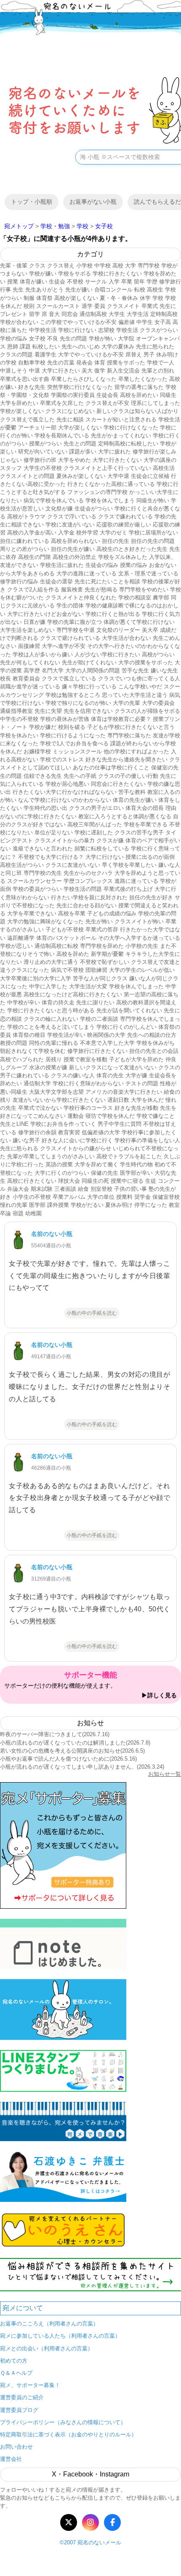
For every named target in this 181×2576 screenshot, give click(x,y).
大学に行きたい (61, 371)
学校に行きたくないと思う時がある (51, 1010)
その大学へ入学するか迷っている (139, 938)
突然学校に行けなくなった (80, 387)
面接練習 (29, 646)
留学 (35, 314)
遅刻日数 (118, 1100)
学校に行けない (77, 330)
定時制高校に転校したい (128, 444)
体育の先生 (110, 1075)
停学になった (151, 1205)
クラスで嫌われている (125, 517)
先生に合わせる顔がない (87, 905)
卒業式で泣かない (40, 1108)
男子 (149, 355)
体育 (100, 363)
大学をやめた (75, 460)
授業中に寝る (127, 1181)
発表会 (84, 363)
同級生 (168, 395)
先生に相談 (70, 419)
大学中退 (118, 476)
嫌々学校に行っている (89, 686)
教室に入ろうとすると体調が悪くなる (125, 816)
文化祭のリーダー (118, 630)
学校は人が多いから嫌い (43, 654)
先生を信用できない (88, 711)
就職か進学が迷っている (30, 686)
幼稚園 (33, 1213)
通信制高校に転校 (56, 946)
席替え (134, 355)
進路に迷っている (136, 881)
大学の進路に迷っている (87, 573)
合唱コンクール (113, 290)
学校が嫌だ (43, 727)
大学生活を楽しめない (27, 630)
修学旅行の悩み (19, 581)
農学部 (161, 597)
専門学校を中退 (76, 630)
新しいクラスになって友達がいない (113, 1067)
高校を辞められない (76, 541)
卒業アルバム (69, 1197)
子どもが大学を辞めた (136, 1059)
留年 (139, 282)
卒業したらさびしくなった (84, 379)
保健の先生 (105, 1173)
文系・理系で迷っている (148, 573)
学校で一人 (161, 363)
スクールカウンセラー (35, 881)
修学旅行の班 (40, 460)
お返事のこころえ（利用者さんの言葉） (49, 2324)
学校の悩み (14, 339)
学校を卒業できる (146, 824)
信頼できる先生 (43, 776)
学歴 (152, 282)
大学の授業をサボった (146, 662)
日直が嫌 (35, 622)
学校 (158, 298)
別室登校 (101, 1189)
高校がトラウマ (26, 517)
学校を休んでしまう (110, 500)
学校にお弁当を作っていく (63, 1124)
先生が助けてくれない (89, 662)
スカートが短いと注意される (121, 419)
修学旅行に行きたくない (97, 1051)
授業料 (124, 1197)
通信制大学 (37, 1083)
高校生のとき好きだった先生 (132, 549)
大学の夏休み (118, 347)
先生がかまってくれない (121, 436)
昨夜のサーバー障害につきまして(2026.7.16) (55, 1734)
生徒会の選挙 (56, 581)
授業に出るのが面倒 (150, 857)
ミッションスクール (78, 751)
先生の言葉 (61, 363)
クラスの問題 (16, 355)
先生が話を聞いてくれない (129, 1010)
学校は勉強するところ (73, 695)
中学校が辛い (24, 1002)
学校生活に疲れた (62, 565)
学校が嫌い (43, 274)
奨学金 (142, 1197)
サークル (96, 282)
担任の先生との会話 (154, 1051)
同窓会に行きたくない (118, 784)
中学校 (102, 266)
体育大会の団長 (145, 808)
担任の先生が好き (151, 897)
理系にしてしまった (156, 403)
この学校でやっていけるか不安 (78, 322)
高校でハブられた (22, 1059)
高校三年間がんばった (95, 824)
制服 (29, 298)
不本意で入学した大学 (107, 1043)
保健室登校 (166, 1197)
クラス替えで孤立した (27, 419)
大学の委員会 (158, 703)
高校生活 (164, 468)
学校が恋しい (16, 946)
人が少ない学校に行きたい (107, 654)
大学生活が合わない (126, 638)
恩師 (13, 347)
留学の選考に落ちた (139, 387)
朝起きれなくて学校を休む (33, 1051)
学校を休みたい (19, 735)
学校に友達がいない (70, 525)
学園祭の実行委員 (73, 395)
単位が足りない (54, 832)
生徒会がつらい (94, 508)
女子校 (37, 339)
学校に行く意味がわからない (88, 1083)
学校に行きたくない (117, 274)
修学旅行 (170, 282)
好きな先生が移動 (136, 1108)
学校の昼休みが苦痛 (65, 719)
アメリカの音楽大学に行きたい (124, 1092)
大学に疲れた (114, 452)
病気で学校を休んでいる (54, 500)
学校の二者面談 (99, 1019)
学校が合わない (19, 322)
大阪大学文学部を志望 (56, 1092)
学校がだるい (87, 1205)
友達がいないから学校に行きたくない (59, 1100)
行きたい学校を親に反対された (89, 897)
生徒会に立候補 (150, 476)
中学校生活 (43, 330)
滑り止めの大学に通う (51, 962)
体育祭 (44, 298)
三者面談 (65, 1189)
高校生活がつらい (22, 865)
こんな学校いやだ (140, 686)
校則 (29, 306)
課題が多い (83, 452)
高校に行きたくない (32, 1181)
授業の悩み (134, 565)
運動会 (76, 1116)
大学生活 (138, 314)
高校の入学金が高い (32, 533)
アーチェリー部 (37, 428)
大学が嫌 (136, 1075)
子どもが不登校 (65, 929)
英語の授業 (59, 1164)
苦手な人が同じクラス (100, 978)
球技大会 (69, 1181)
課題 (25, 347)
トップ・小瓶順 (32, 202)
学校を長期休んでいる (62, 436)
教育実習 (69, 1132)
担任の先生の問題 (153, 541)
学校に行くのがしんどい (126, 1027)
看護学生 (45, 355)
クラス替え (61, 266)
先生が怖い (99, 921)
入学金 (66, 533)
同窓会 (70, 314)
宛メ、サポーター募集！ (30, 2385)
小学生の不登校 (32, 1197)
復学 (100, 371)
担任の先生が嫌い (73, 549)
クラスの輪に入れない (51, 1019)
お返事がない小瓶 (93, 202)
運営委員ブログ (19, 2410)
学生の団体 (70, 606)
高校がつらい (158, 654)
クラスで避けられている (70, 638)
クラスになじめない (70, 411)
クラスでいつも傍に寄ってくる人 (139, 678)
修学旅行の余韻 (37, 1132)
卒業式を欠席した (62, 403)
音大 (54, 314)
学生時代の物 (136, 1164)
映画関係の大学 (106, 1035)
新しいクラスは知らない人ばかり (137, 411)
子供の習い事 (130, 1189)
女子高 (163, 322)
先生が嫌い (79, 290)
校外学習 (87, 533)
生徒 (151, 1181)
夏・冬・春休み (119, 298)
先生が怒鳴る (101, 589)
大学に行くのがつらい (62, 1173)
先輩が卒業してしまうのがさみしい (51, 1156)
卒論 (5, 1213)
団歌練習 (96, 970)
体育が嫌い (33, 282)
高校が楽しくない (76, 298)
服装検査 (72, 589)
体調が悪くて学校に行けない (139, 622)
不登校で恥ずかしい (105, 962)
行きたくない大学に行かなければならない (65, 792)
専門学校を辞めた (102, 946)
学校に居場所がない (153, 533)
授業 (13, 282)
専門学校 (149, 266)
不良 (53, 339)
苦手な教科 (132, 792)
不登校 (75, 282)
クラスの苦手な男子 (139, 832)
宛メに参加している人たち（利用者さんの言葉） (60, 2336)
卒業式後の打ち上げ (128, 889)
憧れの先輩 (14, 1205)
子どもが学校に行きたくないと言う (131, 727)
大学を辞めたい (19, 403)
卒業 (127, 282)
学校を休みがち (156, 1043)
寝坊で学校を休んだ (110, 1116)
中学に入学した (48, 986)
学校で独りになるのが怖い (78, 703)
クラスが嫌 (110, 840)
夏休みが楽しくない (81, 476)
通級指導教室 (16, 711)
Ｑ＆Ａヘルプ (16, 2373)
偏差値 (126, 322)
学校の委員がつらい (37, 889)
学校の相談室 (135, 597)
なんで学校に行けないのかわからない (65, 800)
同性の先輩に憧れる (54, 1043)
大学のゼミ (113, 533)
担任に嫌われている (25, 541)
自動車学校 (32, 363)
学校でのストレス (62, 759)
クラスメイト (123, 306)
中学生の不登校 (19, 719)
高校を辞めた (73, 954)
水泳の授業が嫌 (48, 1067)
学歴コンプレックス (88, 881)
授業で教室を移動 (85, 1059)
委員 (100, 306)
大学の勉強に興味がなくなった (45, 921)
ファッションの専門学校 (97, 492)
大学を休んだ (147, 1100)
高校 (118, 266)
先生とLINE (14, 1124)
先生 (18, 290)
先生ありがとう (44, 290)
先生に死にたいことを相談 (107, 581)
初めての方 (14, 2361)
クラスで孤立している (69, 678)
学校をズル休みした (123, 557)
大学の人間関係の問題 (93, 670)
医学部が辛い (136, 1173)
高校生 (155, 290)
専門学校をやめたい (144, 589)
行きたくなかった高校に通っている (111, 484)
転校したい (46, 347)
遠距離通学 (21, 938)
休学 (145, 298)
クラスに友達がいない (73, 865)
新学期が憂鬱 (107, 954)
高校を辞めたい (139, 395)
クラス (37, 266)
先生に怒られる (19, 1148)
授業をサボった (126, 363)
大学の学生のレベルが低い (142, 970)
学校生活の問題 (83, 889)
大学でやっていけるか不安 (91, 355)
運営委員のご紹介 (22, 2397)
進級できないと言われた (43, 848)
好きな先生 (32, 387)
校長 (5, 678)
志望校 (106, 330)
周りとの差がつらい (25, 549)
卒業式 (150, 306)
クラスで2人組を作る (33, 589)
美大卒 (150, 630)
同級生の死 (95, 1181)
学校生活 (127, 330)
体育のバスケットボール (66, 938)
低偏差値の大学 (101, 1132)
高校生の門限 (35, 557)
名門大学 (53, 670)
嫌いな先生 (164, 670)
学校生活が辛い (66, 1035)
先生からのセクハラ (88, 873)
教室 (174, 1205)
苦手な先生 (135, 670)
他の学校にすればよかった (136, 751)
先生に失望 (48, 711)
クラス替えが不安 (107, 403)
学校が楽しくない (22, 411)
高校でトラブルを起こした (129, 1156)
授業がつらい (45, 444)
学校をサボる (75, 274)
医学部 (37, 1205)
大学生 (117, 314)
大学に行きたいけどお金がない (45, 614)
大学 (130, 266)
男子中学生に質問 (120, 1124)
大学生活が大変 (88, 986)
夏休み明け (119, 1205)
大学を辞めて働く (96, 1164)
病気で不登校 (67, 970)
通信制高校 (93, 314)
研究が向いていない (43, 452)
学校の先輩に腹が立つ (75, 622)
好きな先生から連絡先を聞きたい (126, 759)
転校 (140, 290)
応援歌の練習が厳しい (124, 525)
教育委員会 (26, 678)
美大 (87, 371)
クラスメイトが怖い (139, 921)
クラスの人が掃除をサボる (147, 711)
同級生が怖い (153, 500)
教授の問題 (14, 1043)
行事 (5, 290)
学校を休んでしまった (136, 986)
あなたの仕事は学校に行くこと (111, 767)
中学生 (145, 322)
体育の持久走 (58, 1002)
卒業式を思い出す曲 (25, 379)
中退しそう (14, 371)
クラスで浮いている (72, 517)
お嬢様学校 (37, 751)
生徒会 (57, 282)
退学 (87, 306)
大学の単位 (101, 1197)
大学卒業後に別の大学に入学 (36, 978)
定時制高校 (164, 314)
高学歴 (32, 670)
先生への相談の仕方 (152, 1035)
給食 (83, 1189)
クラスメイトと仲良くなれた (81, 597)
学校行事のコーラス (88, 1108)
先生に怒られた (155, 347)
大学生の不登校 (43, 468)
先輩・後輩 (14, 266)
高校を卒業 (72, 913)
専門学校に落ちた (129, 735)
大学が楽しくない (80, 428)
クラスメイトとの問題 (27, 476)
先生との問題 (80, 444)
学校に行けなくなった (131, 428)
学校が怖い (102, 339)
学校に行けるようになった (73, 735)
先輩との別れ (158, 371)
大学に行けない (105, 857)
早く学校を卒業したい (129, 865)
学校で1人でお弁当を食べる (74, 743)
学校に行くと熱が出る (113, 614)
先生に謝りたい (95, 1002)
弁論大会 (18, 1189)
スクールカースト (58, 306)
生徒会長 (107, 395)
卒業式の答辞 (102, 929)
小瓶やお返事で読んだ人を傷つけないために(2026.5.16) (68, 1759)
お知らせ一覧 (165, 1774)
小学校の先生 (142, 946)
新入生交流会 (123, 371)
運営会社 (11, 2459)
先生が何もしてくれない (30, 662)
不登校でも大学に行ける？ (51, 857)
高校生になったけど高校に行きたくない (73, 994)
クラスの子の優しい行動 (128, 776)
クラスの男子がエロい (96, 808)
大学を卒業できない (32, 913)
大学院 (126, 339)
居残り (54, 1059)
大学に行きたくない (117, 460)
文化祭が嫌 (59, 508)
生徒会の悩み (102, 565)
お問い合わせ (16, 2447)
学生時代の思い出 (45, 808)
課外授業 (58, 1205)
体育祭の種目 (29, 1035)
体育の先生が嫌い (135, 800)
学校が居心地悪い (67, 784)
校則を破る (72, 727)
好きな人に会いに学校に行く (77, 1140)
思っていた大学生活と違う (135, 695)
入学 (114, 282)
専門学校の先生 (43, 873)
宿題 (18, 1213)
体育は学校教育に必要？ (121, 719)
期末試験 (42, 1189)
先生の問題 (73, 339)
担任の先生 (116, 541)
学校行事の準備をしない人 (147, 1140)
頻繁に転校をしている (102, 848)
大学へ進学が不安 (64, 646)
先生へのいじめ (81, 347)
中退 (35, 371)
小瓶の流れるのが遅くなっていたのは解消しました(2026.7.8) (75, 1743)
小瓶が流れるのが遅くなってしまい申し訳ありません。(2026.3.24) (82, 1767)
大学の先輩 (126, 703)
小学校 (84, 266)
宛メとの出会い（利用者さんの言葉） (47, 2348)
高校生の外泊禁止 (75, 557)
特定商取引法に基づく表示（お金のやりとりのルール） (68, 2434)
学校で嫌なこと (156, 1116)
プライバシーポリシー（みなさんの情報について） (63, 2422)
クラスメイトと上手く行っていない (107, 468)
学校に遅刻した (94, 832)
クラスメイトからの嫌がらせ (76, 1148)
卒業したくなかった (143, 379)
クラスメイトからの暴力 (65, 840)
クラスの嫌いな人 (73, 1075)
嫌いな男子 (26, 1140)
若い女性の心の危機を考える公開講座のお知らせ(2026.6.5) (72, 1751)
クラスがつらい (159, 330)
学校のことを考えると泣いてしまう (51, 1027)
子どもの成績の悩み (112, 913)
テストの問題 (142, 1083)
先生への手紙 (80, 776)
